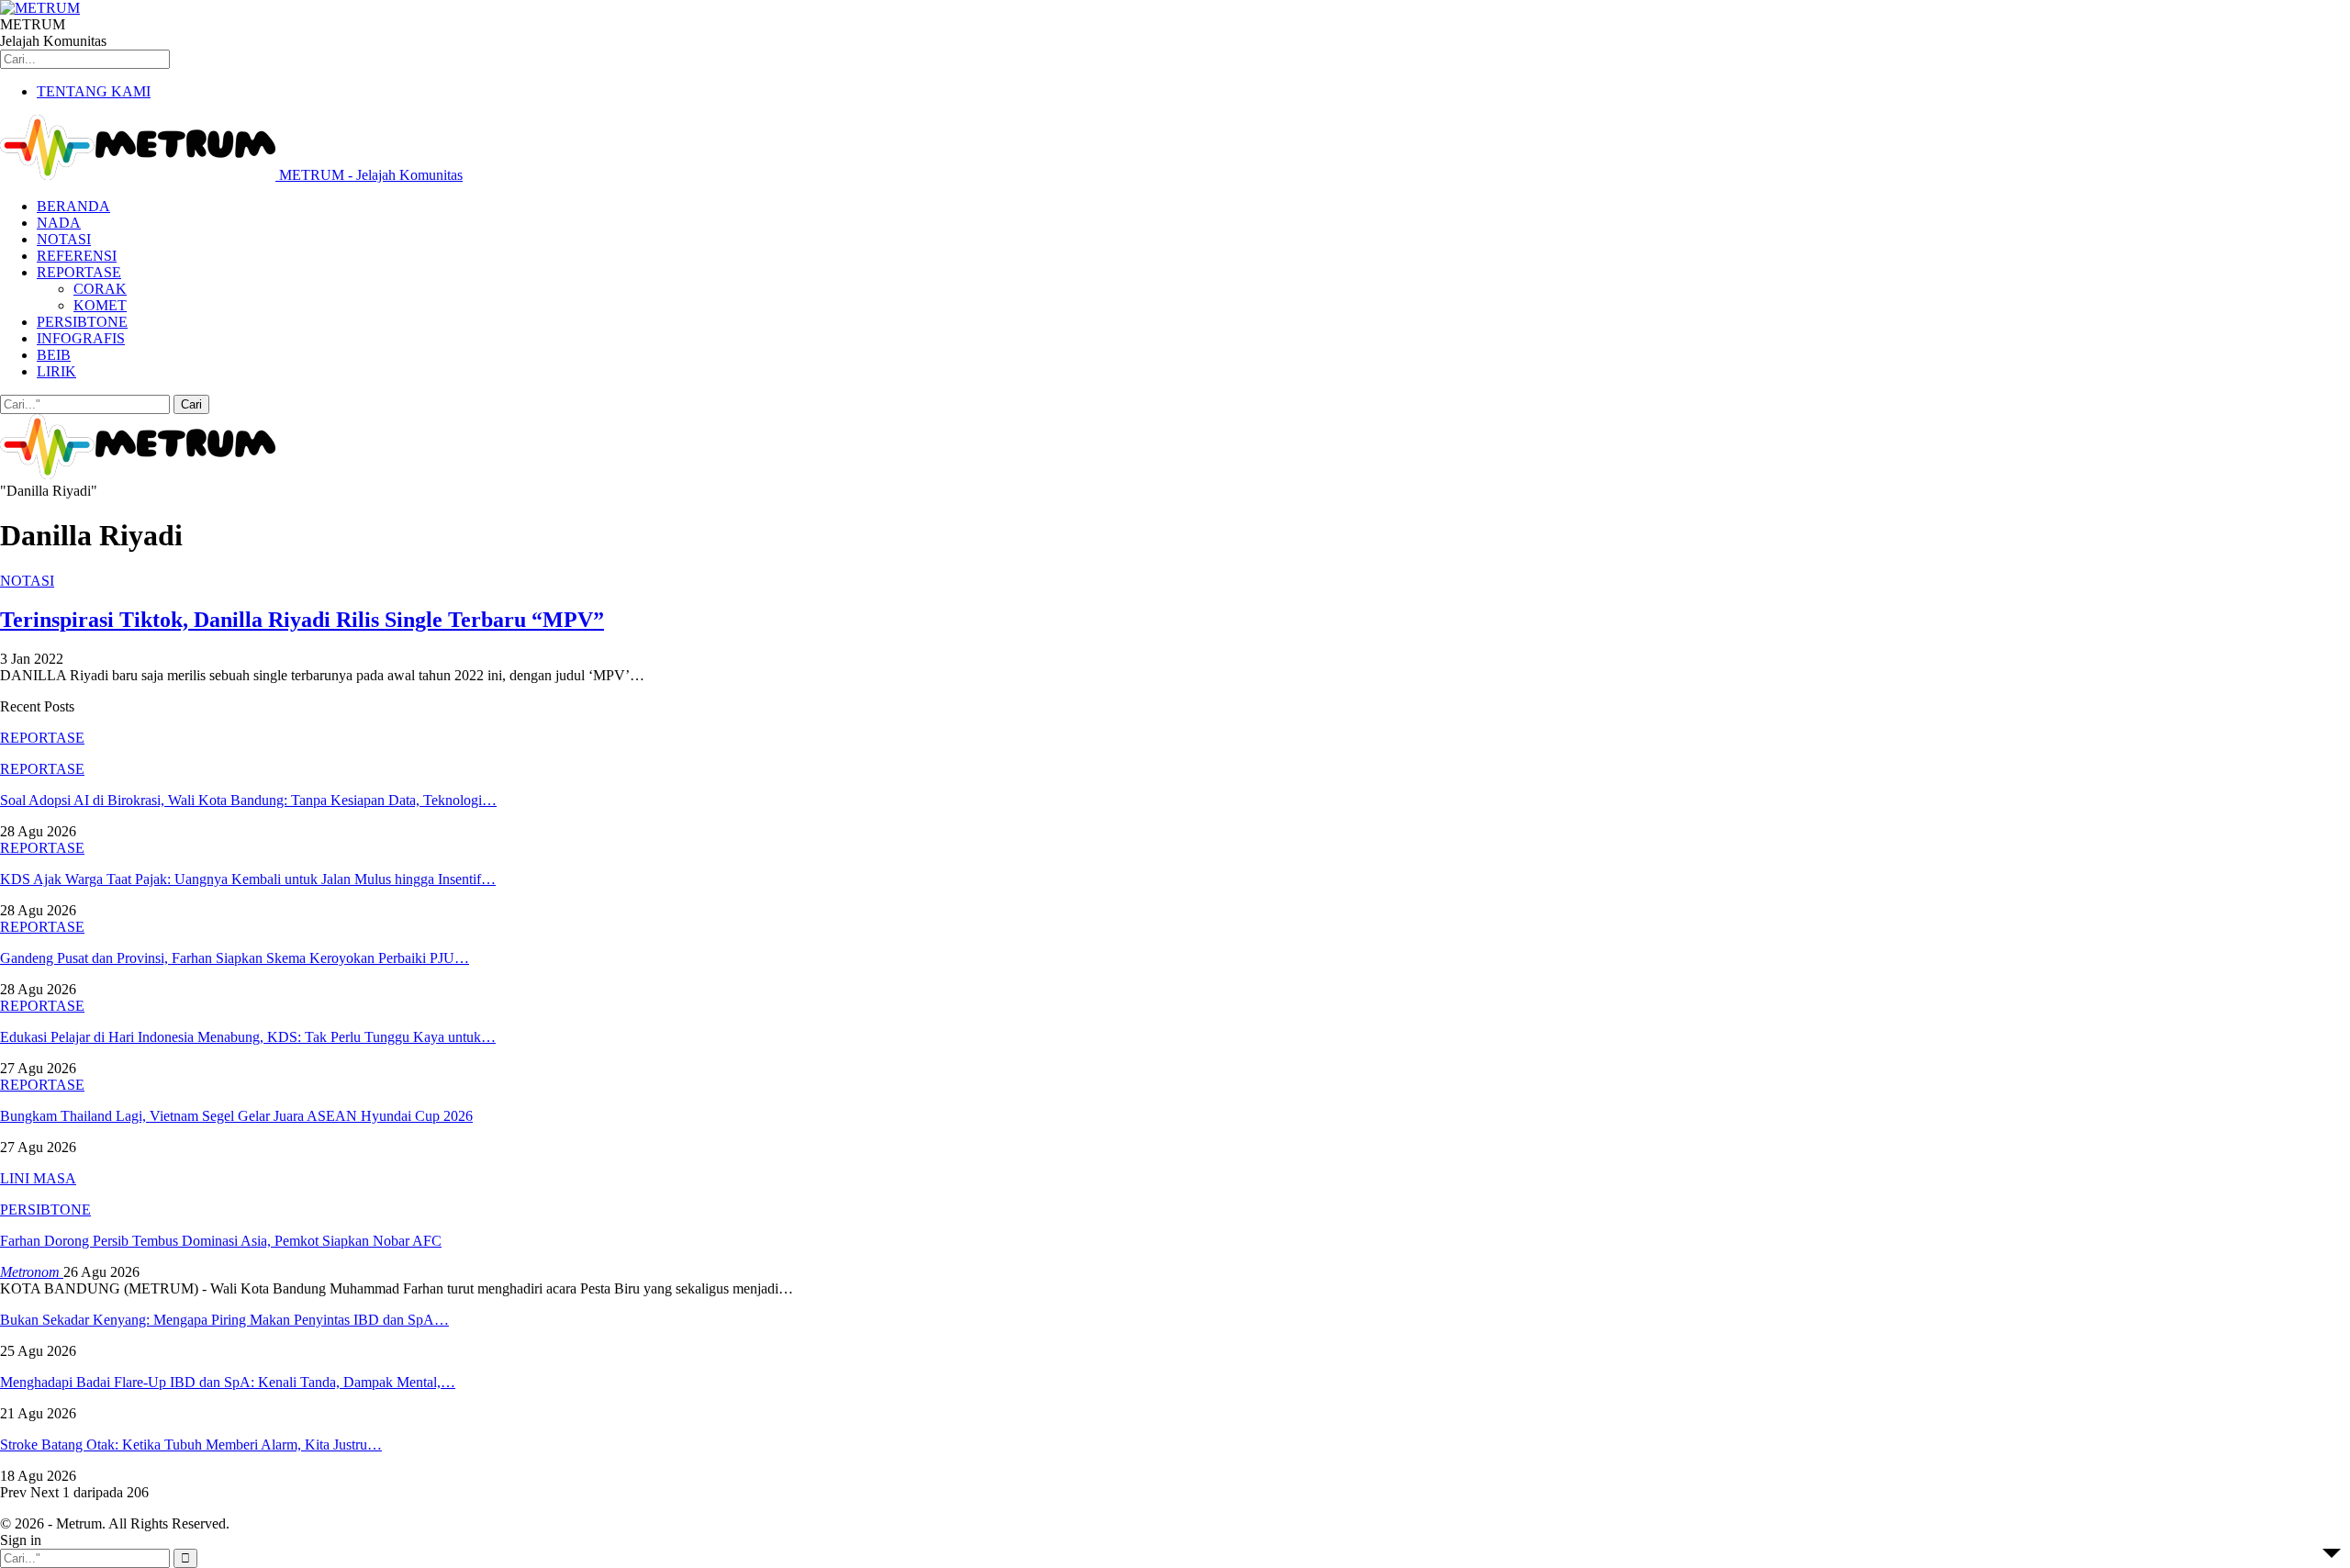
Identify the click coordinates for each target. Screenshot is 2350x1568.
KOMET (100, 305)
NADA (59, 223)
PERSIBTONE (82, 322)
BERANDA (73, 206)
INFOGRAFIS (81, 338)
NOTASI (64, 239)
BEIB (54, 355)
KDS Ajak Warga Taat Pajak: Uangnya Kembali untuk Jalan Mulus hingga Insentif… (248, 879)
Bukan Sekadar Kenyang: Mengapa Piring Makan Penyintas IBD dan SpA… (224, 1320)
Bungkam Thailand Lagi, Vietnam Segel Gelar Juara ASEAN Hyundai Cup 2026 (236, 1116)
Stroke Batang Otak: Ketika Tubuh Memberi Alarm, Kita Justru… (191, 1445)
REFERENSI (77, 256)
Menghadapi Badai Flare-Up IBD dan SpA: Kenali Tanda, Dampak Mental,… (228, 1382)
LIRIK (56, 371)
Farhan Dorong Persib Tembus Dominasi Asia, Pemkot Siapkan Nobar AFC (221, 1241)
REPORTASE (79, 272)
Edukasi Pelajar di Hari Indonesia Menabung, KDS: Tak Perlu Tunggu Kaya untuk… (248, 1037)
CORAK (100, 289)
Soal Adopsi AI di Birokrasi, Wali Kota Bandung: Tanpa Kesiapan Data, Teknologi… (248, 800)
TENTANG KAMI (94, 91)
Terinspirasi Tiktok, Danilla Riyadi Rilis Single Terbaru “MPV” (302, 620)
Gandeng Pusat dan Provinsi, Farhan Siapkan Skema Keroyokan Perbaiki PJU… (235, 958)
